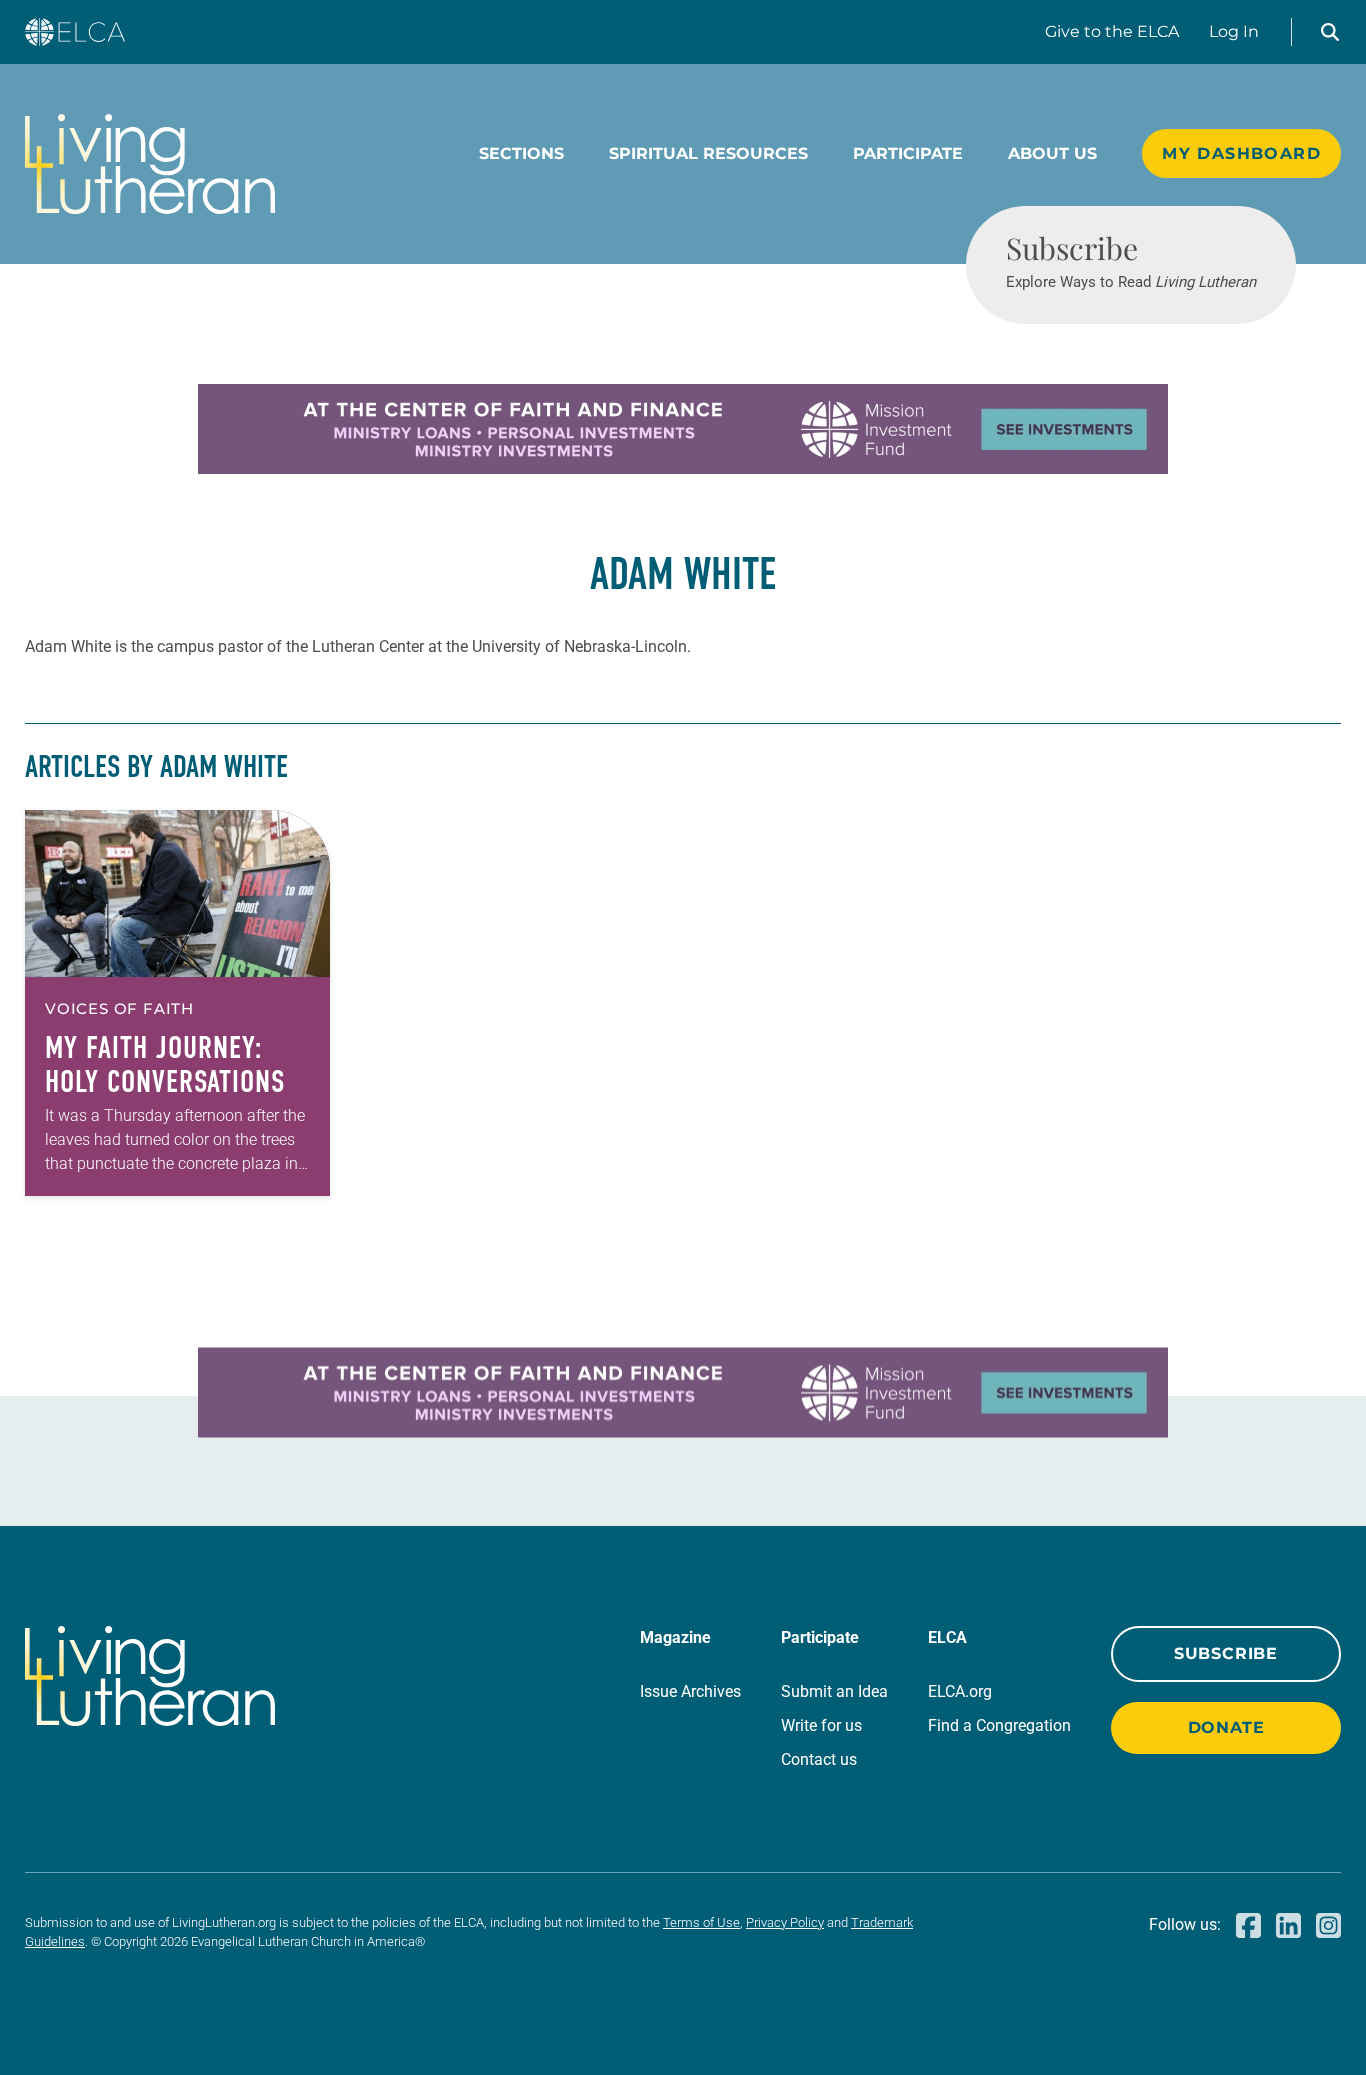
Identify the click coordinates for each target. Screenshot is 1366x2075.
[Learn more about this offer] (683, 468)
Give (1112, 31)
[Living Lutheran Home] (150, 164)
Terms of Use (701, 1922)
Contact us (819, 1759)
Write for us (821, 1725)
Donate (1226, 1727)
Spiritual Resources (708, 153)
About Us (1052, 153)
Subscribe (1226, 1653)
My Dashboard (1241, 153)
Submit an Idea (834, 1691)
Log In (1234, 31)
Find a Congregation (999, 1725)
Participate (908, 153)
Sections (521, 153)
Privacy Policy (785, 1922)
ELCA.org (960, 1691)
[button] (1330, 32)
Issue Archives (690, 1691)
